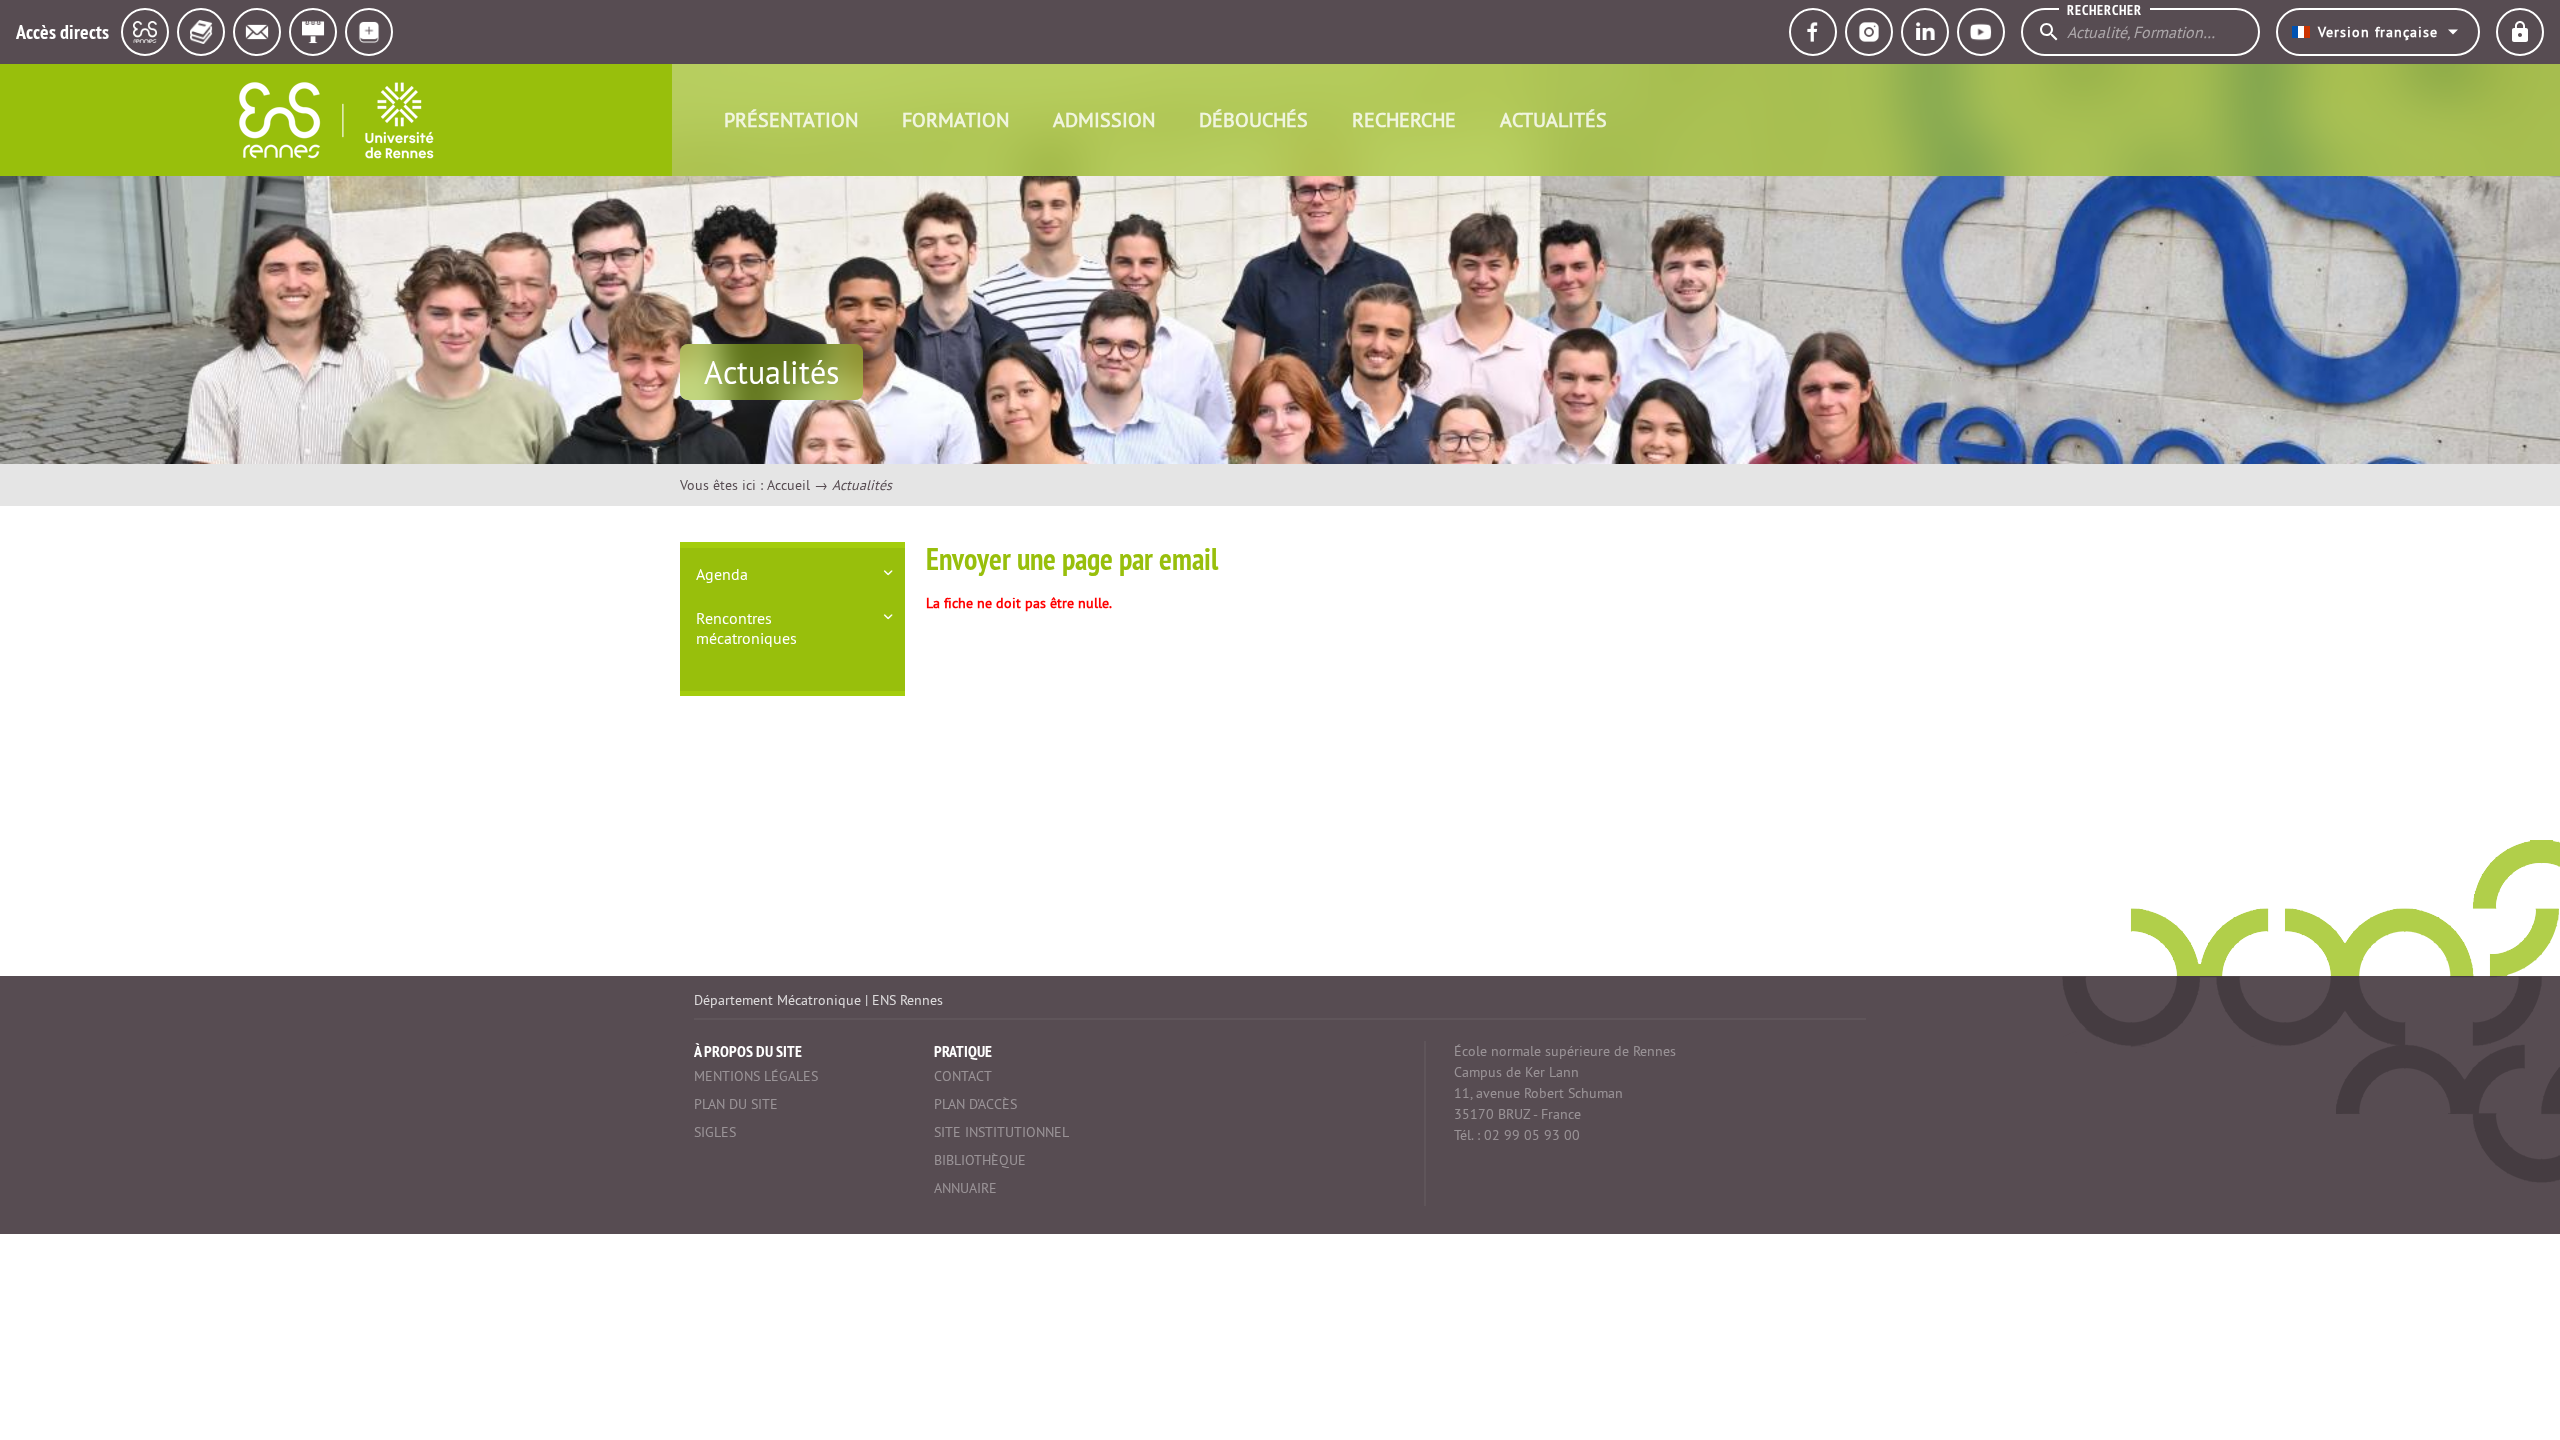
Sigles (715, 1132)
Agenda (722, 574)
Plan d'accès (975, 1104)
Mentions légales (756, 1076)
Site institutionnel (1001, 1132)
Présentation (791, 119)
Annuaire (965, 1188)
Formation (955, 119)
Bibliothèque (980, 1160)
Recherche (1404, 119)
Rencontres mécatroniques (746, 628)
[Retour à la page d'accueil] (336, 120)
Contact (963, 1076)
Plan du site (736, 1104)
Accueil (788, 485)
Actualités (1553, 119)
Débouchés (1253, 119)
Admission (1104, 119)
